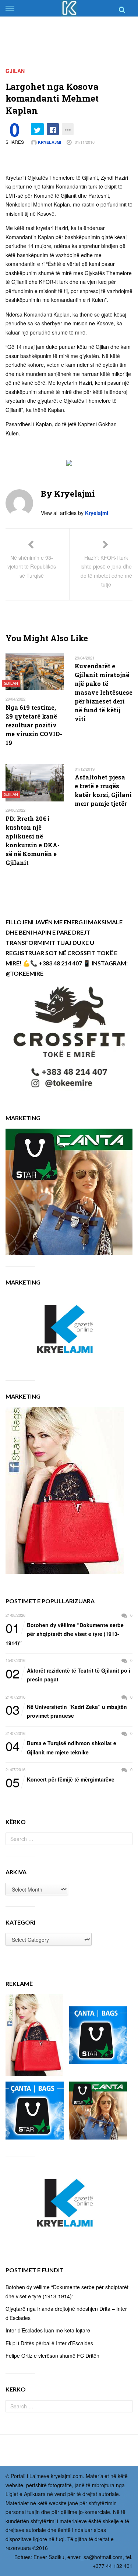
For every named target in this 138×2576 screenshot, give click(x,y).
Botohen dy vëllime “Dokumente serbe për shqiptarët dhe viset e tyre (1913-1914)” (65, 1634)
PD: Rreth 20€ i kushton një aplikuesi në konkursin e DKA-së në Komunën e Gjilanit (33, 841)
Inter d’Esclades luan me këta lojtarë (48, 2330)
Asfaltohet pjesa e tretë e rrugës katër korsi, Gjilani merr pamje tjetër (103, 790)
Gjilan (15, 71)
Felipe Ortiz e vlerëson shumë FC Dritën (52, 2356)
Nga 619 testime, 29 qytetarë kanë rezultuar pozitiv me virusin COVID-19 (34, 725)
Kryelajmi (49, 142)
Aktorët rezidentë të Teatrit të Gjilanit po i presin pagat (68, 1675)
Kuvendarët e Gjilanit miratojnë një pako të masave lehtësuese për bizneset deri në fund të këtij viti (104, 692)
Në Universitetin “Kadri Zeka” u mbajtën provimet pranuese (66, 1711)
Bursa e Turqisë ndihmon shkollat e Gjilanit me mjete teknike (61, 1747)
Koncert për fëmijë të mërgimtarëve (60, 1780)
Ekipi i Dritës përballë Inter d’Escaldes (49, 2343)
